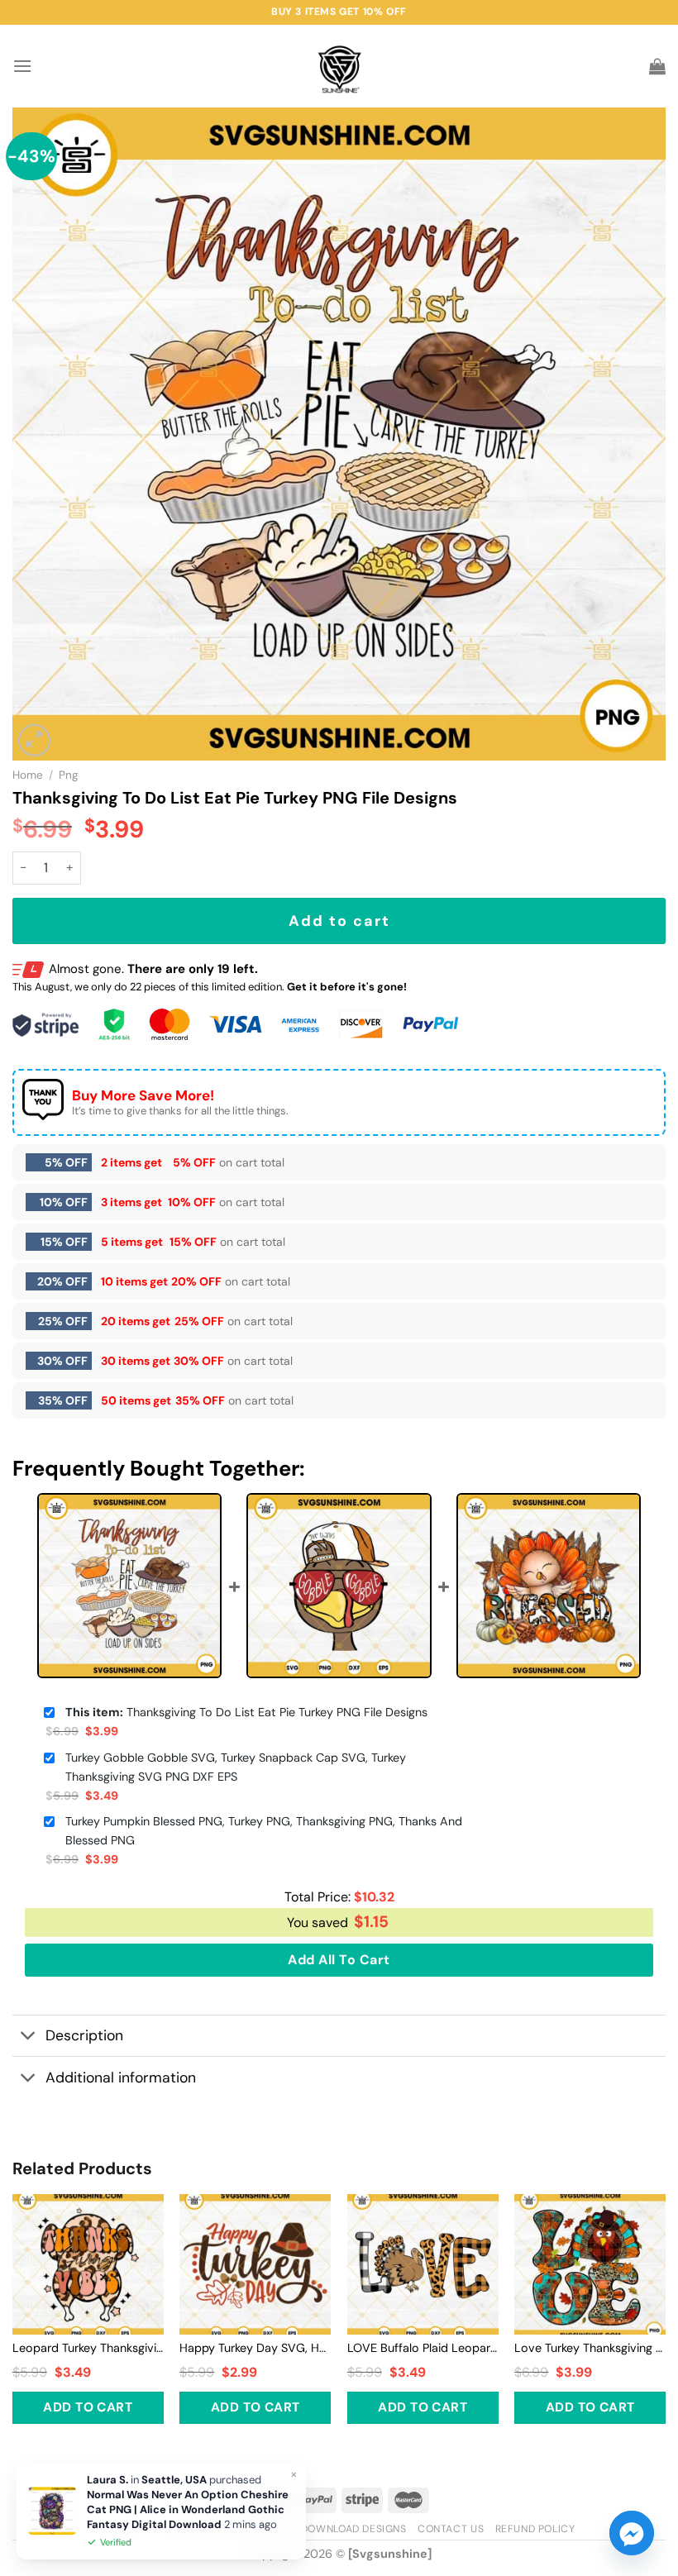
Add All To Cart (339, 1960)
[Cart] (657, 66)
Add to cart (339, 921)
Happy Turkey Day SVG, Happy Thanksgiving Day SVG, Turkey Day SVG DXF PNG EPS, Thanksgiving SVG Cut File (255, 2348)
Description (84, 2035)
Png (69, 775)
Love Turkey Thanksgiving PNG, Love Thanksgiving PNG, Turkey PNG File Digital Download (590, 2348)
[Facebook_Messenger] (632, 2533)
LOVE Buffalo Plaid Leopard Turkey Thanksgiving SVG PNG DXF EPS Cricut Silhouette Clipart (423, 2348)
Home (28, 775)
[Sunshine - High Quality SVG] (339, 67)
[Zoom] (34, 740)
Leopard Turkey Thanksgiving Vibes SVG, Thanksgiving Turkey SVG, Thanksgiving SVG (88, 2348)
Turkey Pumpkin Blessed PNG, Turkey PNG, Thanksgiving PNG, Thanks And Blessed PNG (264, 1831)
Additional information (121, 2077)
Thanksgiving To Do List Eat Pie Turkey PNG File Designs (246, 1712)
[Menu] (22, 66)
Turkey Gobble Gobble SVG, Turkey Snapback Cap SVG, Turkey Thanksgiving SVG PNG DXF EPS (236, 1767)
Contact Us (451, 2529)
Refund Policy (535, 2529)
